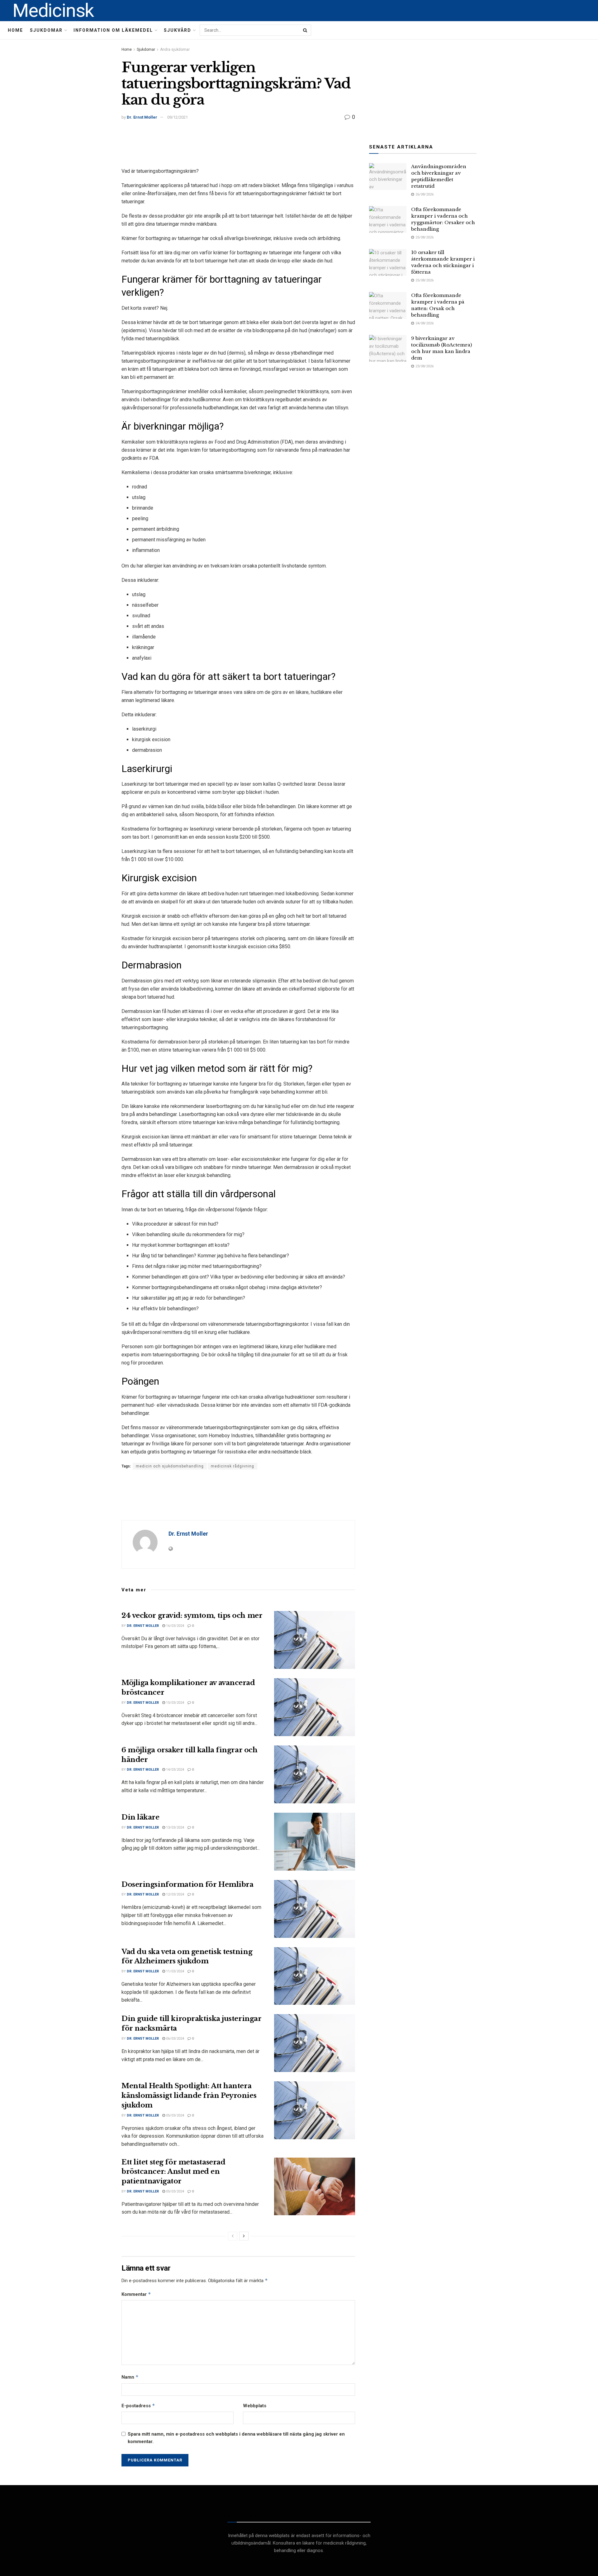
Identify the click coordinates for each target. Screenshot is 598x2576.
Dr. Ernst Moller (142, 117)
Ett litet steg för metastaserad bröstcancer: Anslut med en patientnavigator (173, 2172)
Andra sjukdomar (175, 49)
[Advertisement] (238, 145)
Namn (130, 2377)
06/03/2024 (175, 2039)
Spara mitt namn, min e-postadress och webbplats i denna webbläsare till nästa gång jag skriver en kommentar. (236, 2438)
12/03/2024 (175, 1894)
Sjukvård (178, 30)
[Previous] (233, 2236)
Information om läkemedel (113, 30)
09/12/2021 (178, 117)
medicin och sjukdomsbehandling (170, 1466)
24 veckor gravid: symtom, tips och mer (192, 1615)
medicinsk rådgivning (233, 1466)
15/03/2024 (175, 1703)
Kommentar (136, 2294)
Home (15, 30)
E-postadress (138, 2406)
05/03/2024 (175, 2115)
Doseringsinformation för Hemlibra (187, 1884)
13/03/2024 (175, 1827)
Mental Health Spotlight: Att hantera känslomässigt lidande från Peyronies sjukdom (189, 2096)
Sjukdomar (46, 30)
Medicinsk (53, 11)
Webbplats (255, 2406)
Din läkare (140, 1817)
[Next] (244, 2236)
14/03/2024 (175, 1770)
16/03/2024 (175, 1626)
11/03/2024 (175, 1971)
